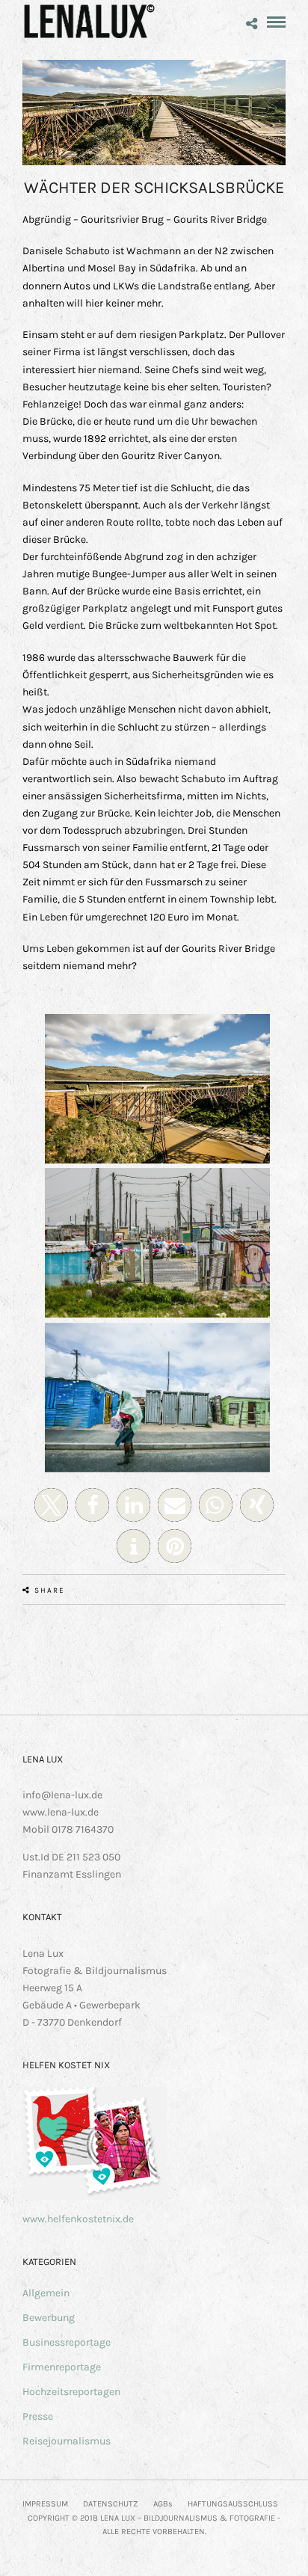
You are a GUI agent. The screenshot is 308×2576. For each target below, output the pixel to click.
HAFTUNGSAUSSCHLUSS (233, 2504)
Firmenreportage (62, 2367)
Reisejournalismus (67, 2441)
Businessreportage (67, 2342)
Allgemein (46, 2293)
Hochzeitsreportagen (71, 2392)
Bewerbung (49, 2318)
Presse (38, 2416)
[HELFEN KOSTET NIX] (95, 2197)
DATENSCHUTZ (111, 2504)
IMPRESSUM (45, 2504)
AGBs (163, 2504)
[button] (51, 1505)
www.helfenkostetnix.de (78, 2219)
